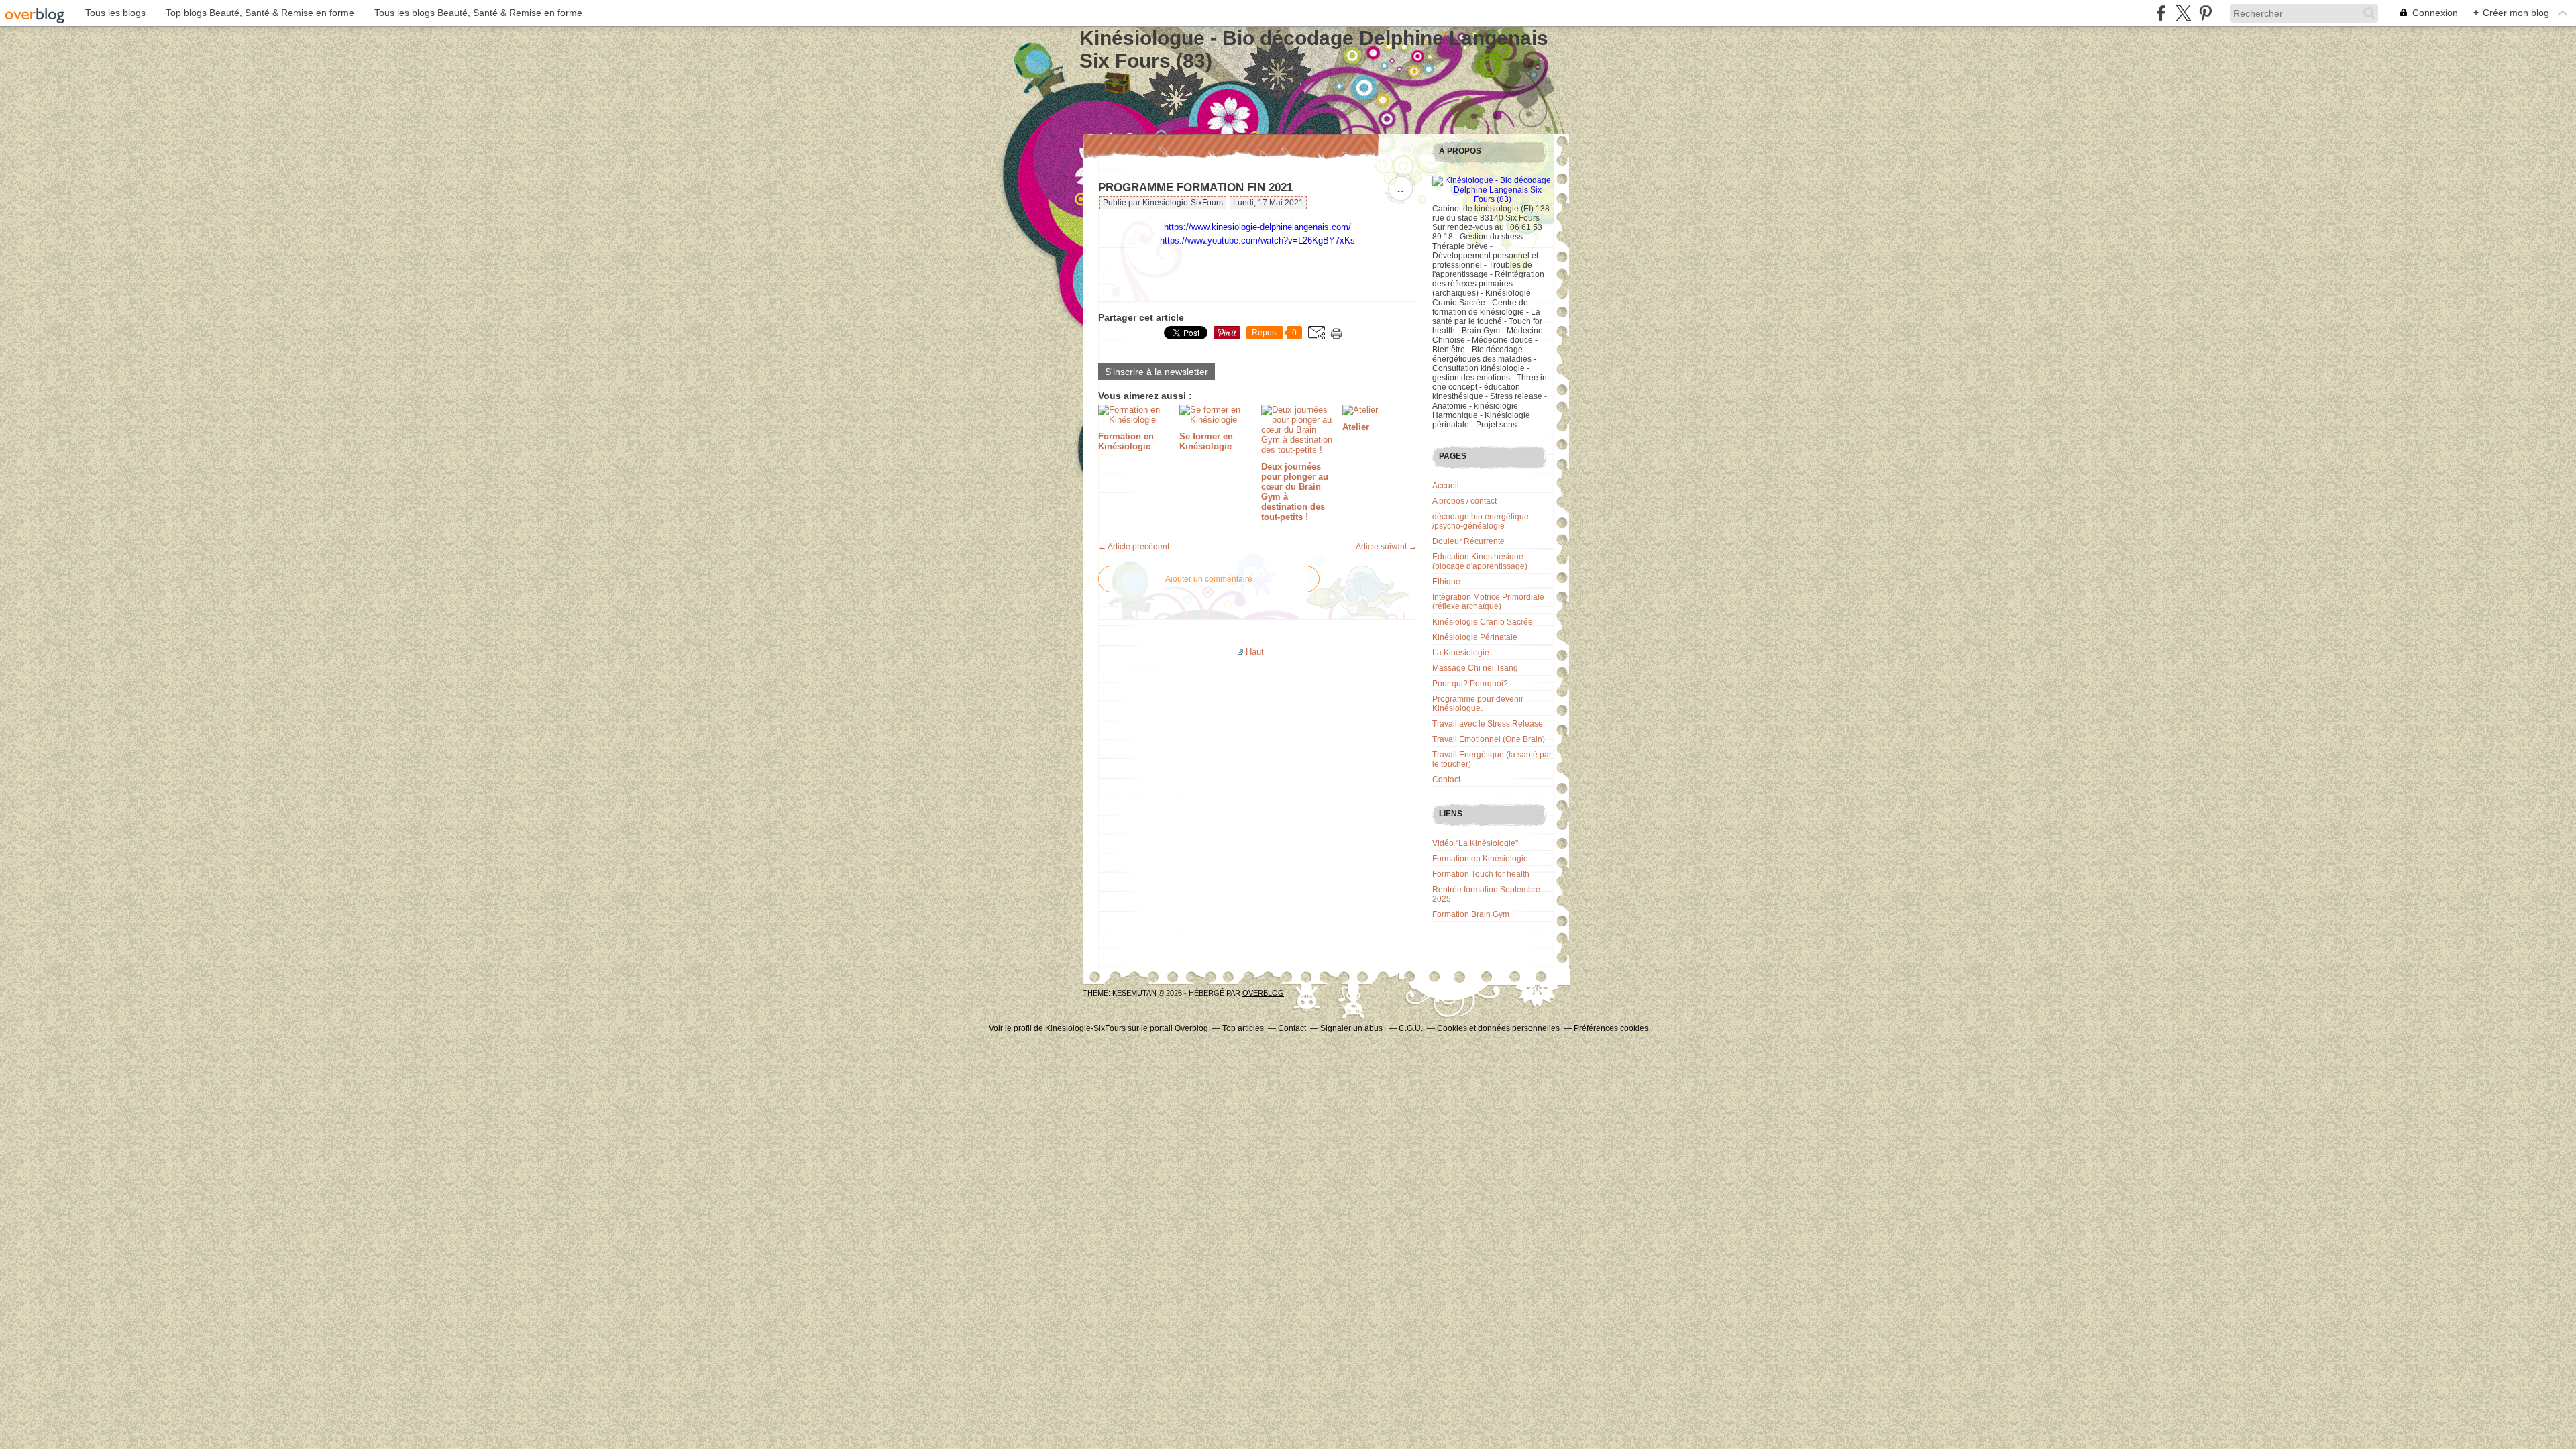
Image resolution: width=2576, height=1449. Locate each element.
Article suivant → (1386, 547)
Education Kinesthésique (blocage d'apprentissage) (1480, 561)
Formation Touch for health (1481, 874)
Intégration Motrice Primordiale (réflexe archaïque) (1488, 602)
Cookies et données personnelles (1498, 1028)
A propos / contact (1464, 501)
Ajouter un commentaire (1209, 579)
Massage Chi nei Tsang (1475, 668)
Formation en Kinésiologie (1480, 859)
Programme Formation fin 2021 (1195, 187)
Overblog (1263, 993)
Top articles (1243, 1028)
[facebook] (2161, 13)
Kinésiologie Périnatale (1475, 637)
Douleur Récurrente (1468, 541)
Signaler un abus (1352, 1028)
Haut (1255, 652)
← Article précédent (1134, 547)
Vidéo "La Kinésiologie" (1475, 843)
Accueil (1446, 486)
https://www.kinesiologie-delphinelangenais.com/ (1257, 227)
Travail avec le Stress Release (1488, 724)
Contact (1446, 780)
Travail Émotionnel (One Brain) (1489, 739)
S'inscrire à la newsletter (1157, 372)
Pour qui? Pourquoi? (1470, 684)
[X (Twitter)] (2183, 13)
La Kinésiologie (1461, 653)
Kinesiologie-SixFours (1085, 1028)
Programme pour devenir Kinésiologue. (1478, 704)
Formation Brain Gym (1471, 914)
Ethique (1446, 582)
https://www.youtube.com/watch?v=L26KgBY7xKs (1257, 240)
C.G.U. (1411, 1028)
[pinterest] (2205, 13)
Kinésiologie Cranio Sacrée (1483, 622)
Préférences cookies (1611, 1028)
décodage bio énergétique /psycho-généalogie (1481, 521)
